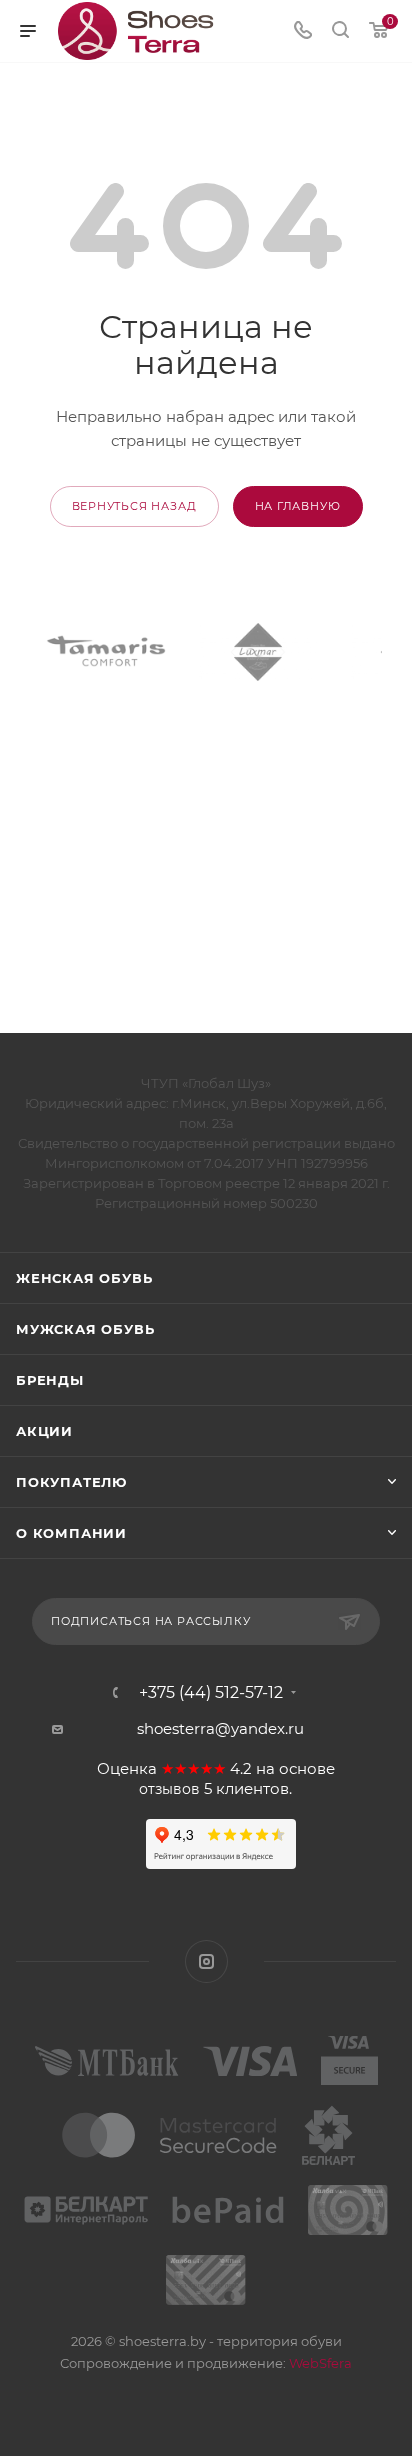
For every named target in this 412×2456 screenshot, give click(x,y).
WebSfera (319, 2363)
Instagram (206, 1961)
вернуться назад (134, 506)
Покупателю (71, 1482)
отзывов (169, 1789)
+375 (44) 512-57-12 (211, 1693)
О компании (71, 1533)
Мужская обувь (85, 1329)
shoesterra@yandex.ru (220, 1728)
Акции (44, 1431)
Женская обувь (84, 1278)
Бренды (50, 1380)
